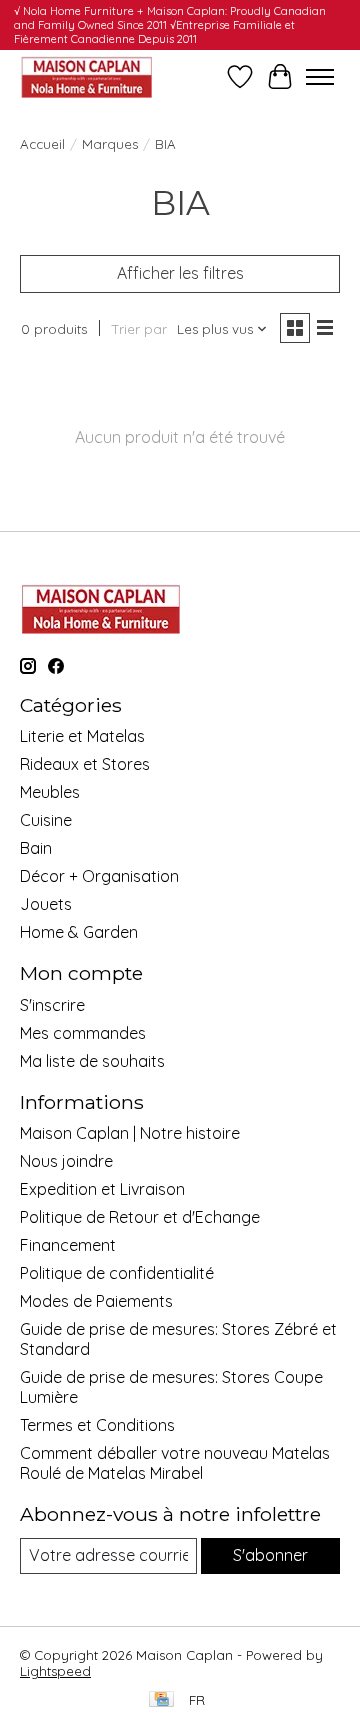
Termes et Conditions (97, 1425)
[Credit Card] (161, 1700)
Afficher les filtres (180, 273)
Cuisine (46, 820)
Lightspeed (55, 1671)
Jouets (46, 904)
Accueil (42, 144)
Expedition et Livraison (102, 1189)
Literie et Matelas (82, 736)
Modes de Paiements (96, 1301)
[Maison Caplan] (86, 76)
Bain (36, 848)
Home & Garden (79, 932)
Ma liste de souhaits (92, 1061)
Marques (110, 144)
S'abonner (270, 1555)
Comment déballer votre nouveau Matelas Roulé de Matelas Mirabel (175, 1463)
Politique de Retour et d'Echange (140, 1217)
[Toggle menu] (320, 77)
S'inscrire (52, 1005)
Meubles (50, 792)
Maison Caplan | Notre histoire (130, 1133)
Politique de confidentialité (117, 1273)
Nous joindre (66, 1161)
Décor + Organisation (99, 876)
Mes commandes (83, 1033)
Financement (68, 1245)
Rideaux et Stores (85, 764)
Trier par (139, 329)
